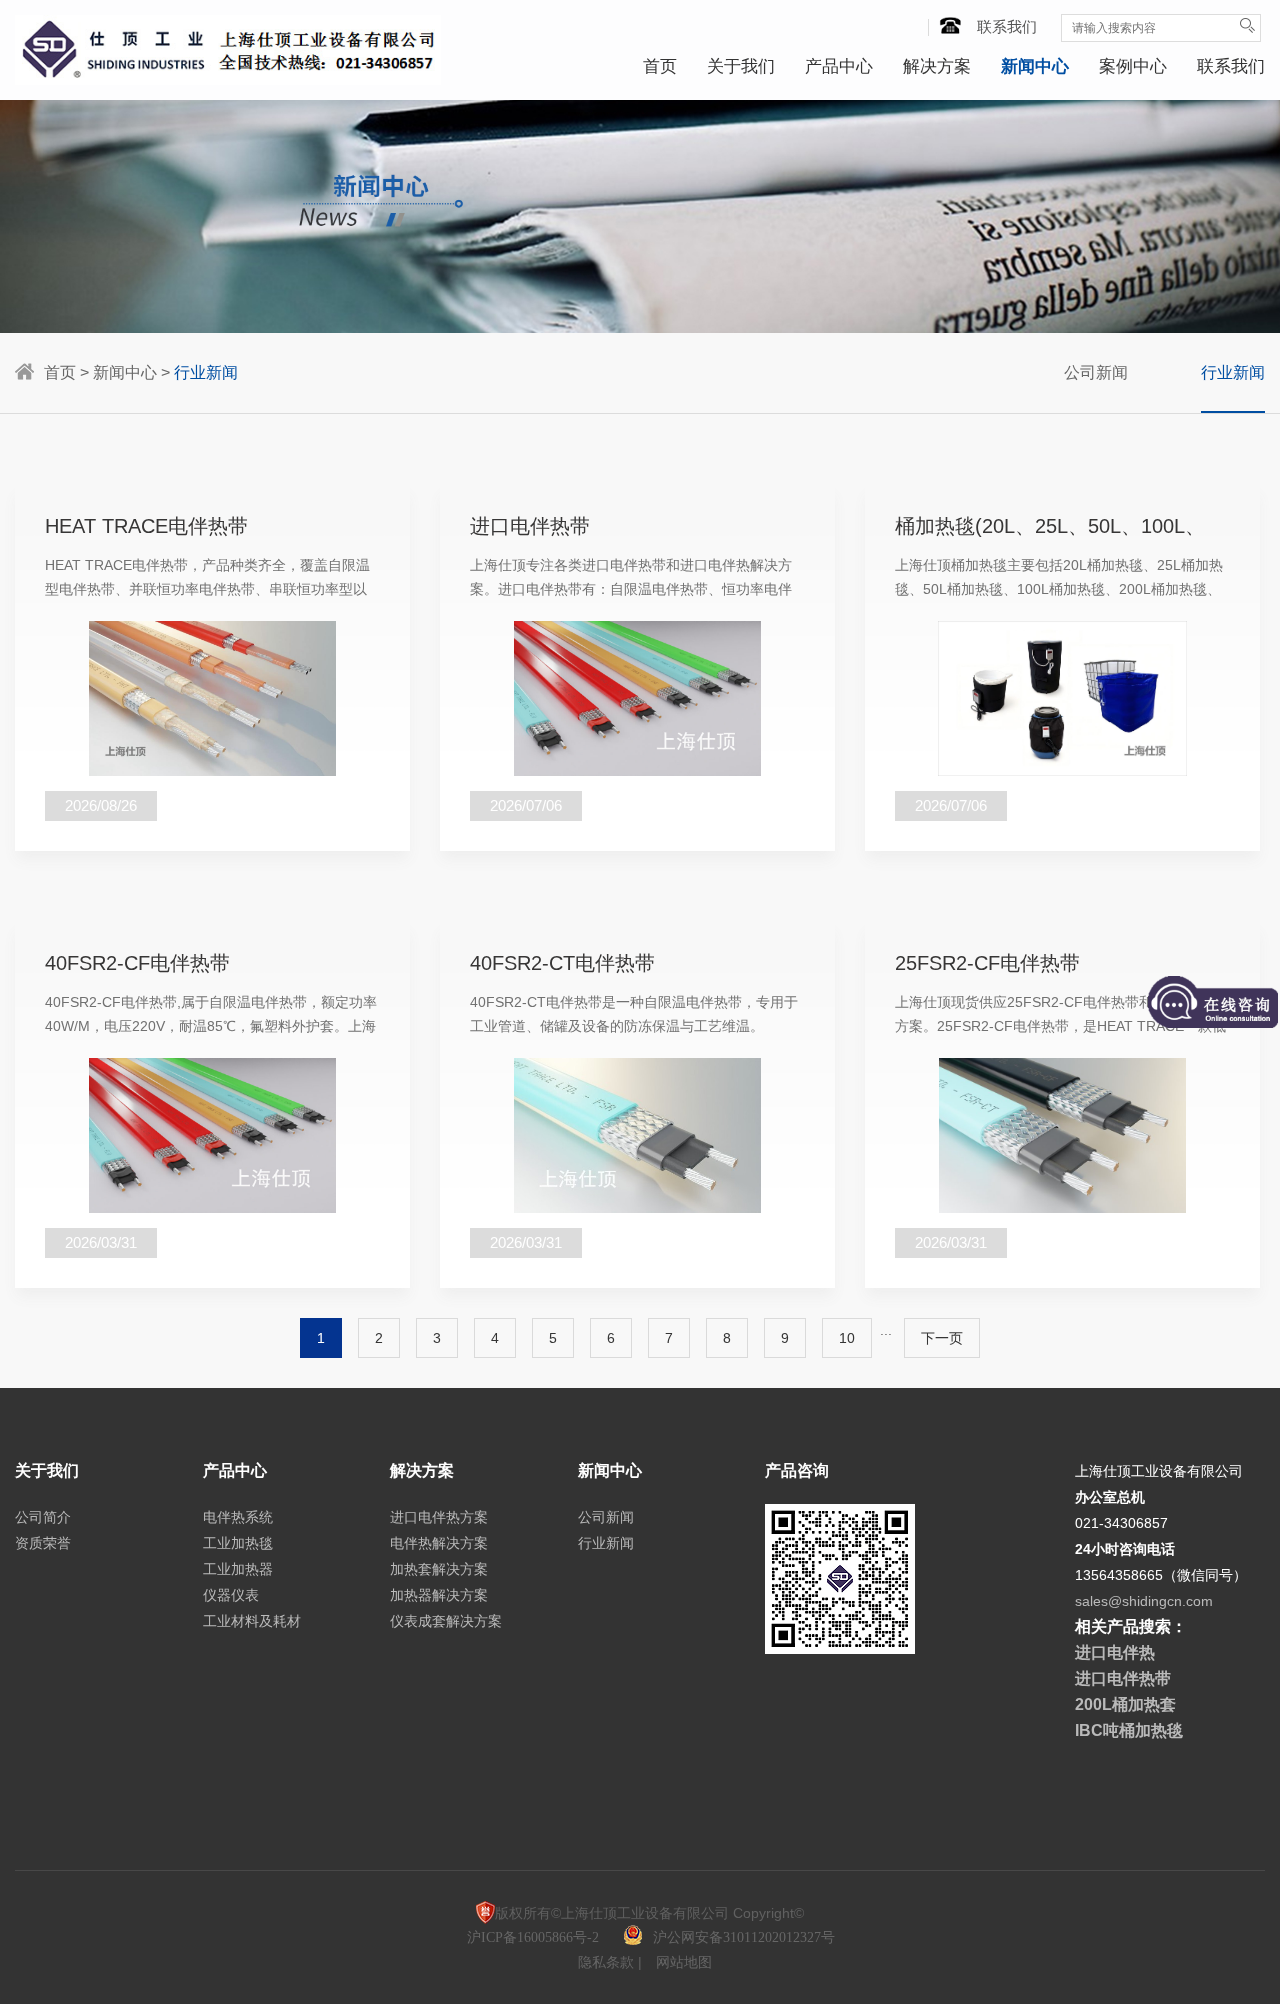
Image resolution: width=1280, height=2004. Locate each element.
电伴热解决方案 (439, 1543)
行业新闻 (1233, 372)
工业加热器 (238, 1569)
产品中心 (839, 66)
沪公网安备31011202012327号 (744, 1937)
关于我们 (741, 66)
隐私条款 (608, 1962)
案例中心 (1133, 66)
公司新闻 (1096, 372)
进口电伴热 (1115, 1652)
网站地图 (684, 1962)
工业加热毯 (238, 1543)
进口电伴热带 (1123, 1678)
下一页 (942, 1338)
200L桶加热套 (1125, 1704)
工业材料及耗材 (252, 1621)
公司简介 (43, 1517)
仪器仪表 (231, 1595)
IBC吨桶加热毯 (1129, 1730)
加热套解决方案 (439, 1569)
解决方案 (937, 66)
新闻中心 (1035, 66)
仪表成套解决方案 (446, 1621)
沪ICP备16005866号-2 (535, 1937)
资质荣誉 (43, 1543)
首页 (660, 66)
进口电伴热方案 (439, 1517)
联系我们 (1007, 26)
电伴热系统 (238, 1517)
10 (847, 1338)
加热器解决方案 (439, 1595)
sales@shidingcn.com (1144, 1601)
